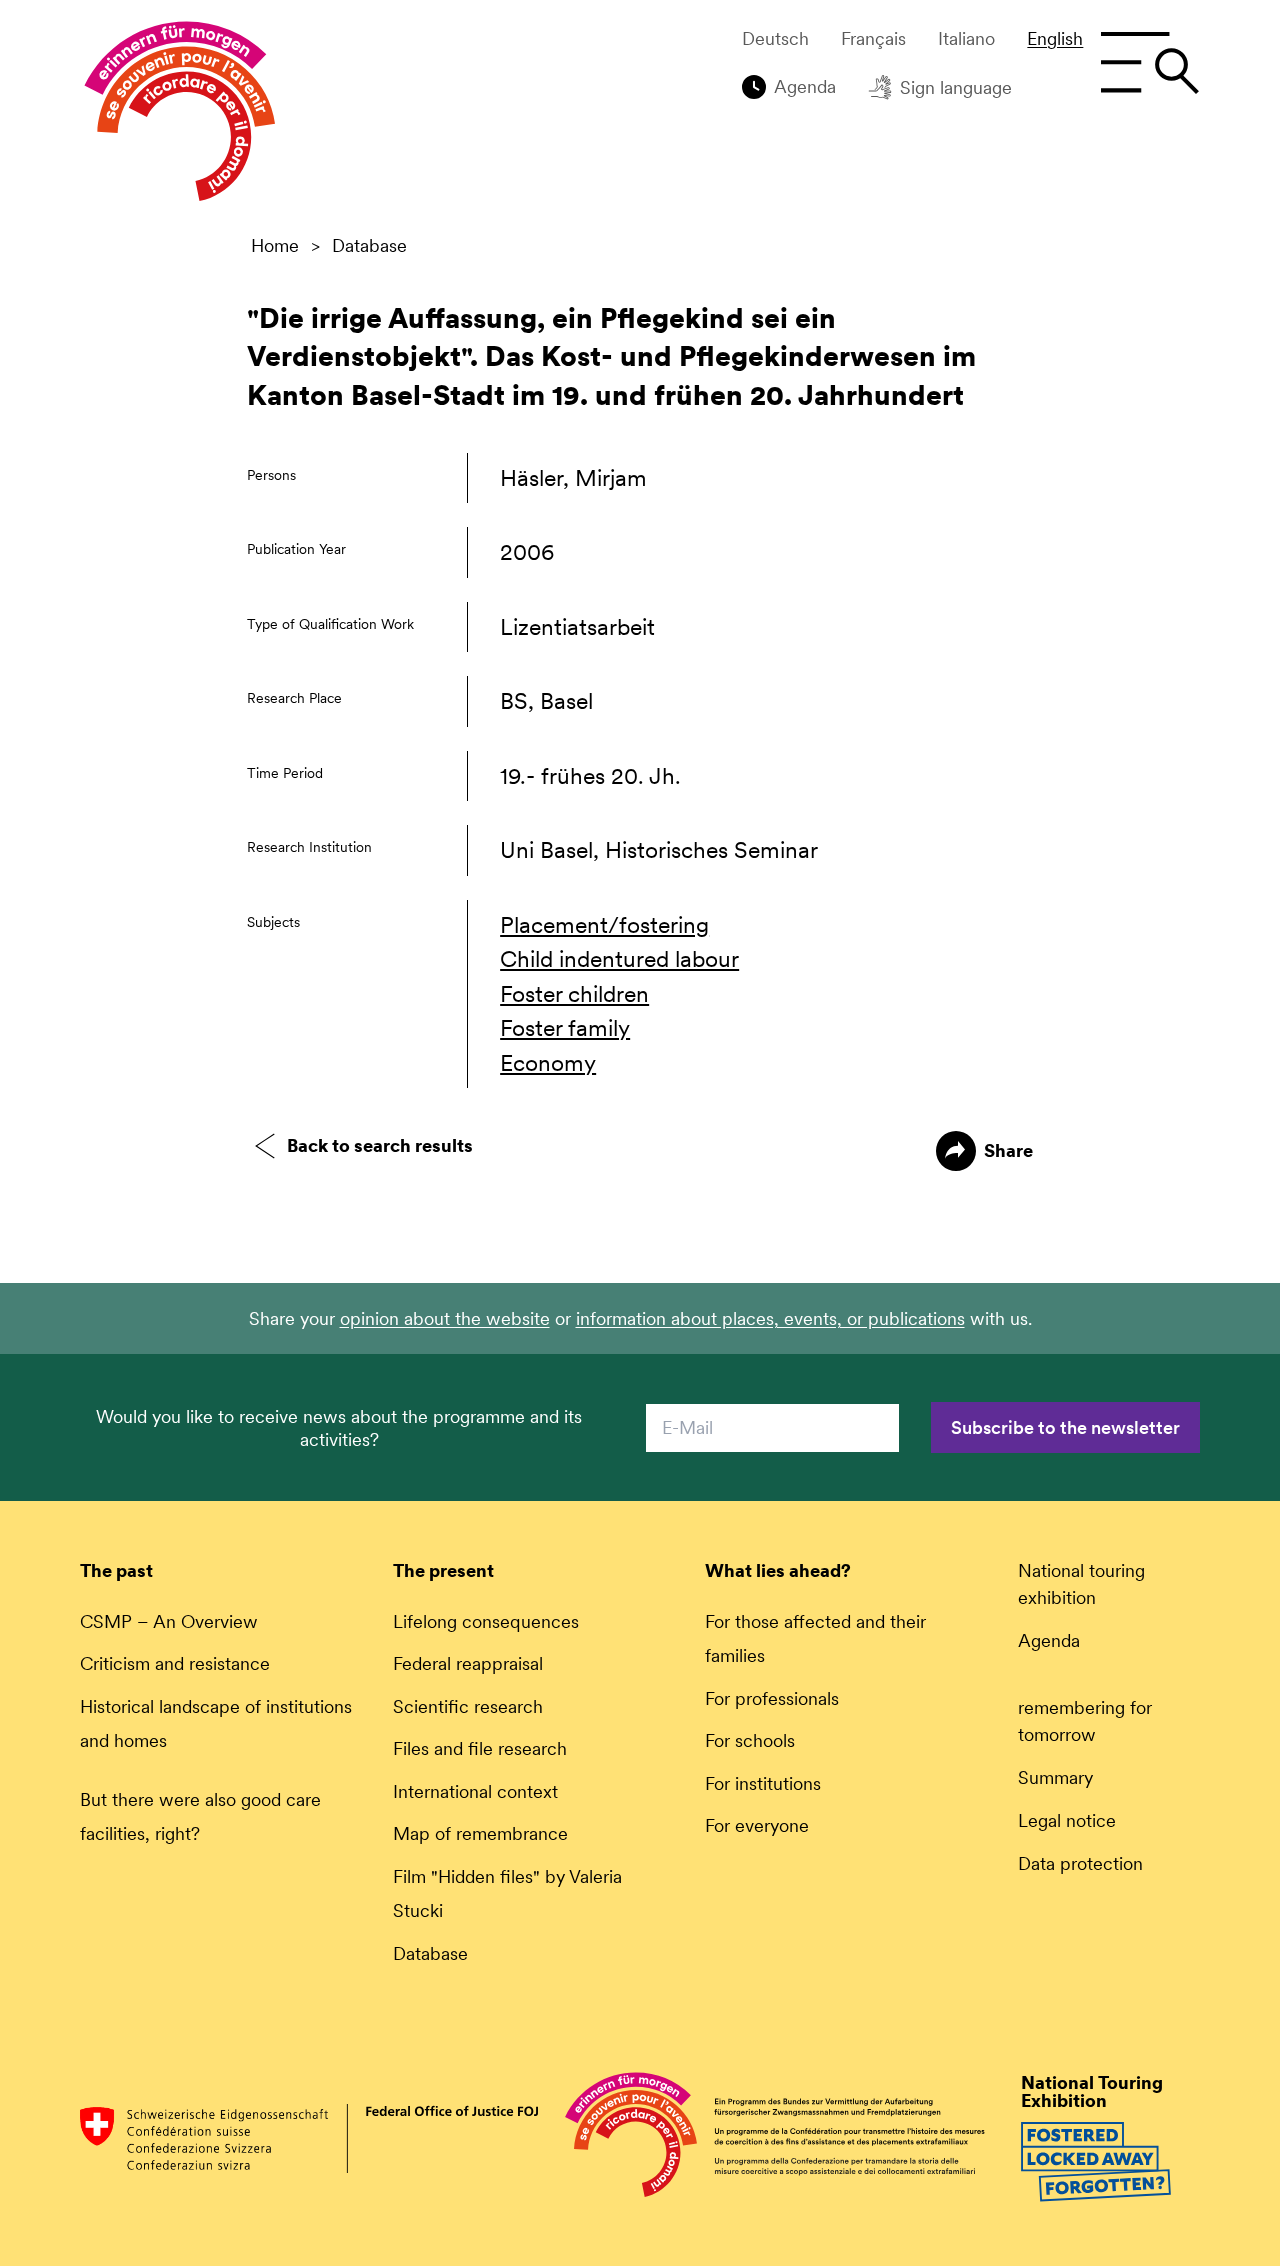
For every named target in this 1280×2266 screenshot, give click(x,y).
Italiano (966, 39)
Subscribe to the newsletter (1065, 1427)
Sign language (956, 87)
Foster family (565, 1028)
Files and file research (480, 1748)
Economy (548, 1063)
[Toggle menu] (1149, 63)
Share (1008, 1150)
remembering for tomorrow (1085, 1721)
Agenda (805, 86)
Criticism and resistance (175, 1663)
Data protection (1080, 1863)
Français (873, 39)
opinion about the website (445, 1318)
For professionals (772, 1698)
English (1055, 39)
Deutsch (775, 39)
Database (369, 246)
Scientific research (468, 1706)
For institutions (763, 1783)
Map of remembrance (480, 1833)
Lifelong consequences (486, 1621)
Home (275, 246)
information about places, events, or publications (770, 1318)
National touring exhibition (1081, 1584)
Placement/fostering (604, 925)
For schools (750, 1740)
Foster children (574, 994)
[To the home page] (180, 116)
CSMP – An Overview (169, 1621)
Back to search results (380, 1145)
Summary (1055, 1777)
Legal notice (1067, 1820)
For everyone (757, 1825)
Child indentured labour (619, 959)
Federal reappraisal (468, 1663)
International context (475, 1791)
